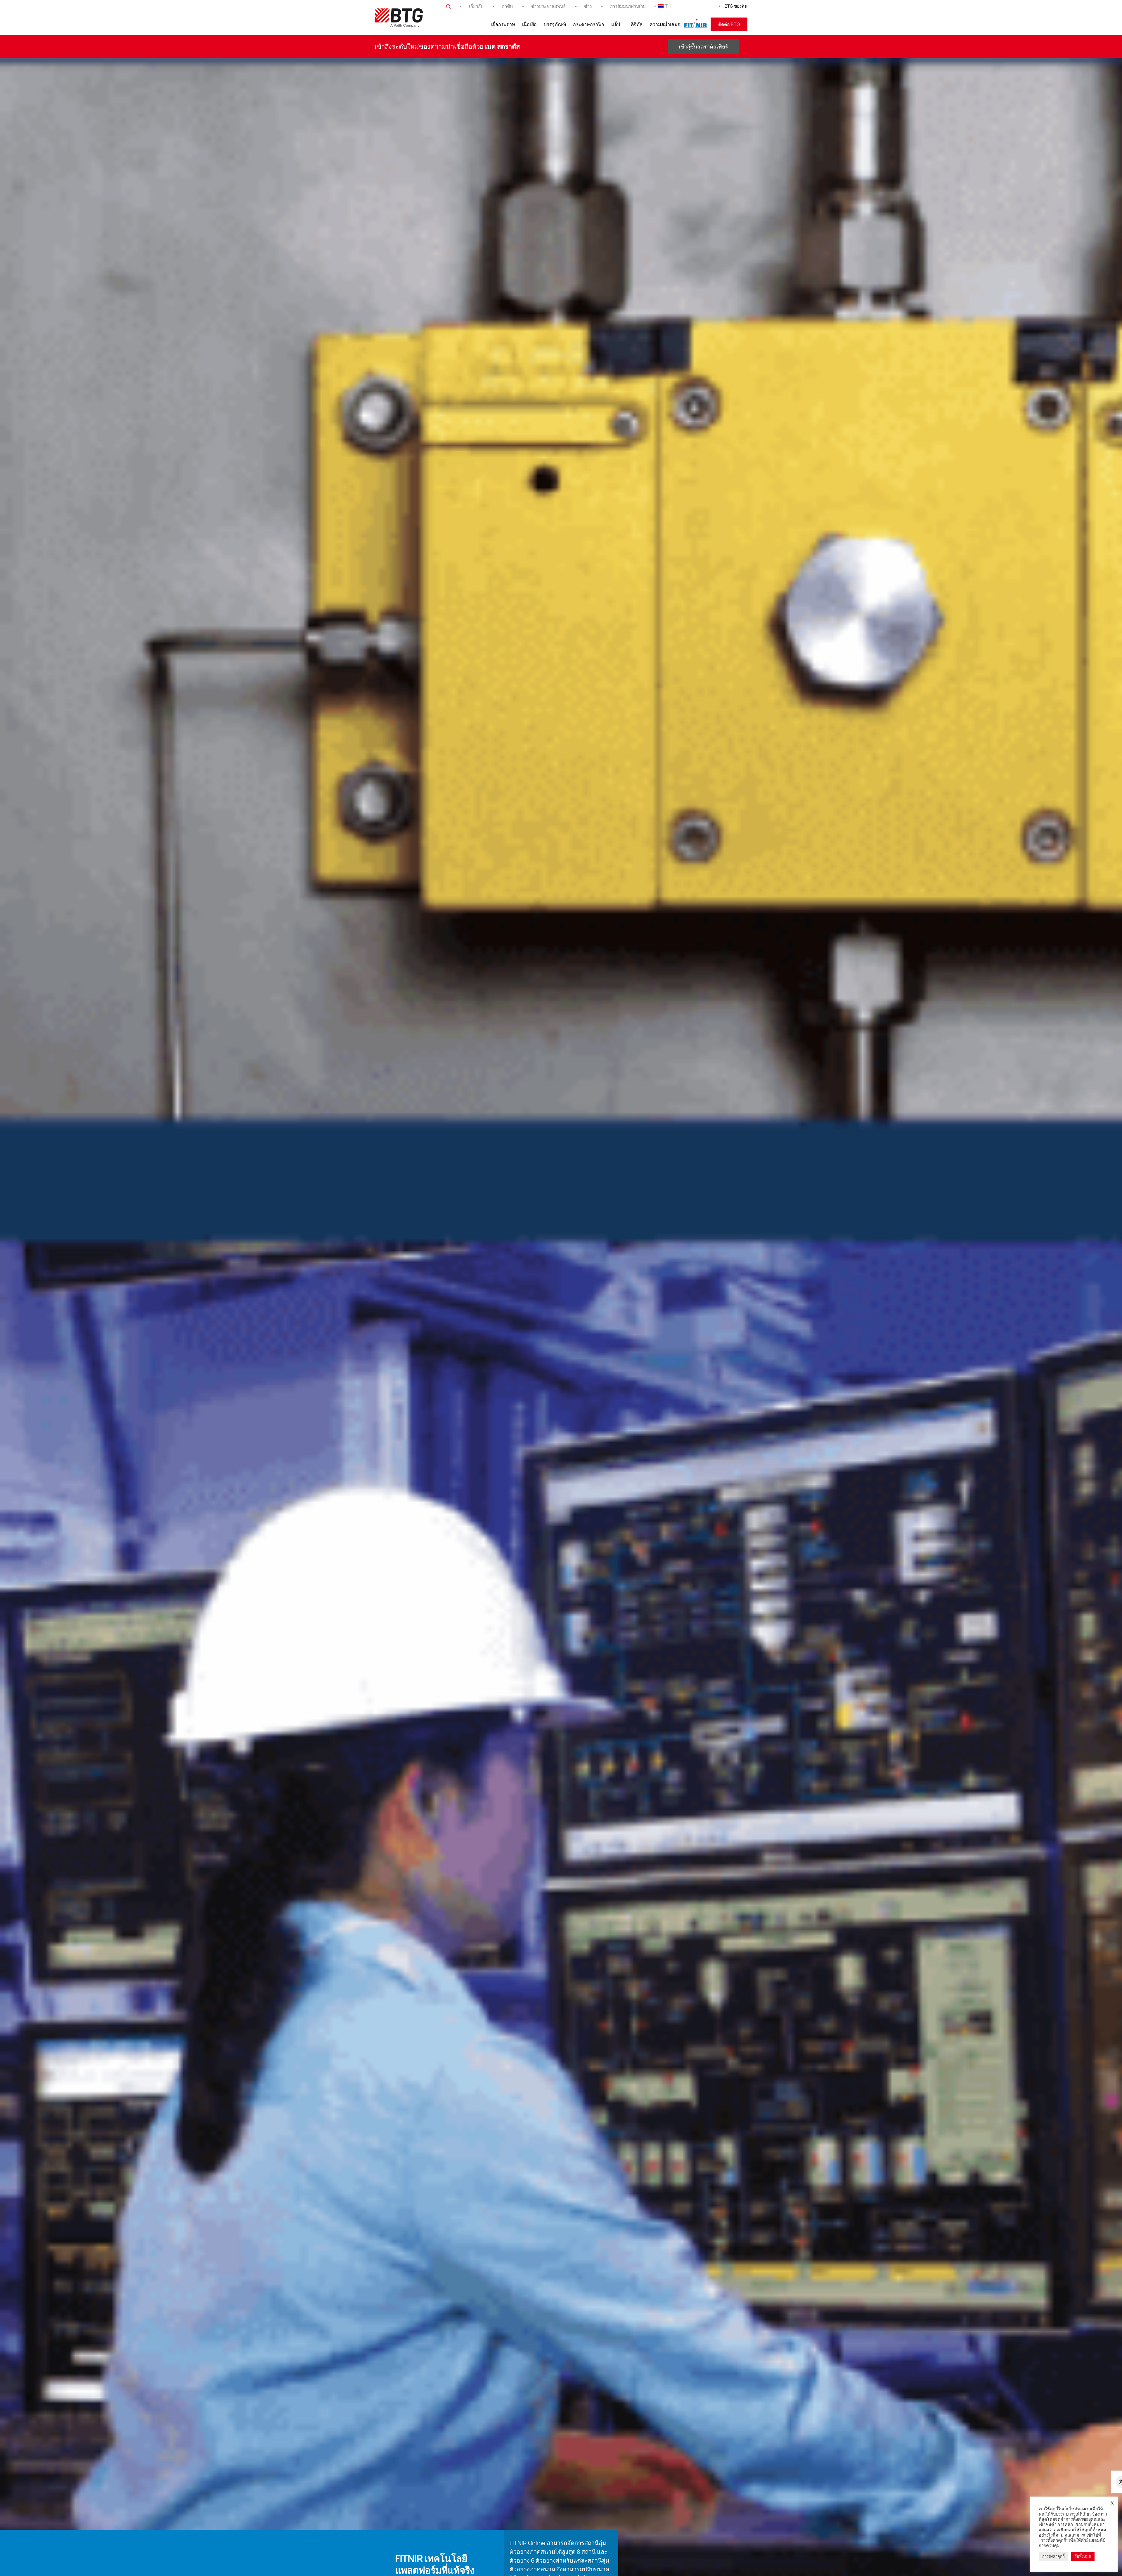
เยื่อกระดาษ (503, 24)
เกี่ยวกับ (476, 6)
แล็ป (616, 24)
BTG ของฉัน (736, 6)
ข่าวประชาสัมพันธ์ (548, 6)
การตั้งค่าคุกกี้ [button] (1053, 2556)
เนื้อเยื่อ (529, 24)
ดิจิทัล (637, 24)
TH (668, 6)
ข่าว (588, 6)
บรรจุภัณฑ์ (555, 24)
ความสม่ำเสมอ (665, 24)
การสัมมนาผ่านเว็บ (628, 6)
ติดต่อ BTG (729, 24)
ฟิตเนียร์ (696, 24)
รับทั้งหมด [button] (1083, 2556)
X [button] (1112, 2503)
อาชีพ (507, 6)
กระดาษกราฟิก (589, 24)
